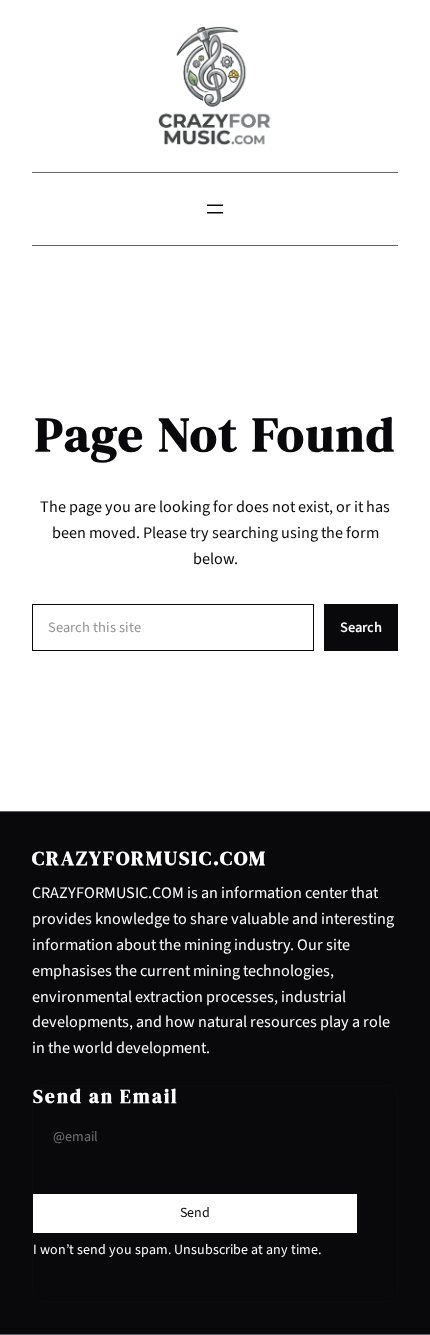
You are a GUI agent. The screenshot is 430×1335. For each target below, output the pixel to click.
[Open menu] (215, 209)
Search (361, 627)
